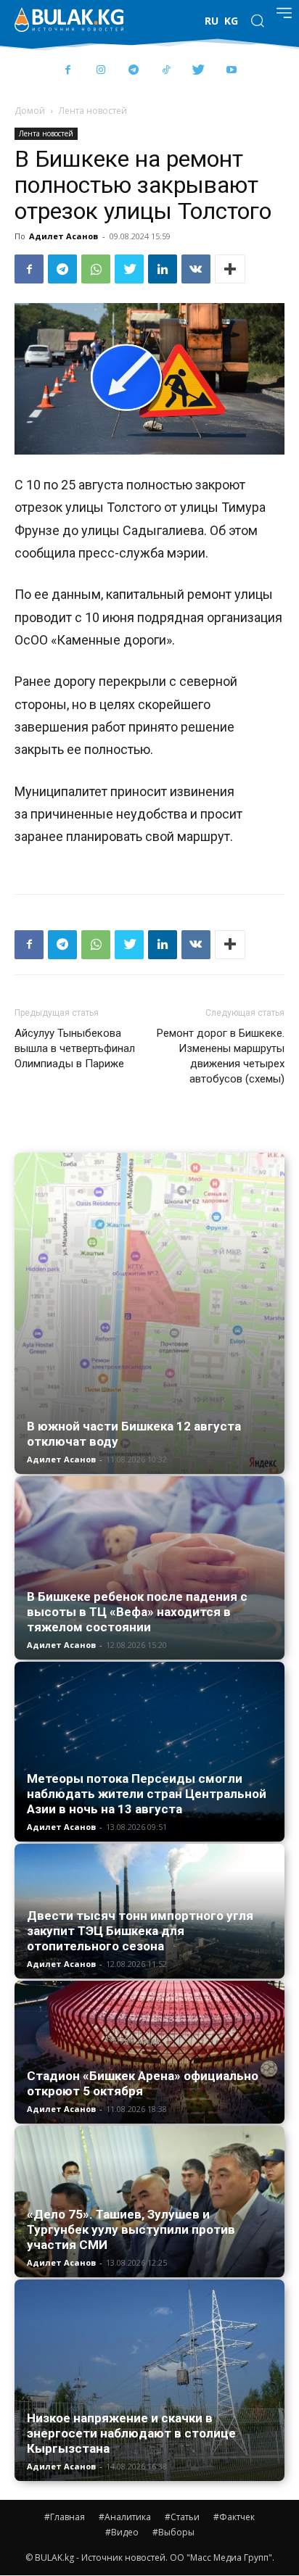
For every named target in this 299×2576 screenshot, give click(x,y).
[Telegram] (133, 71)
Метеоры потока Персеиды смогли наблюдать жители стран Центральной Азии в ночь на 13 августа (147, 1794)
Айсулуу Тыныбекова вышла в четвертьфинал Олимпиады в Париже (75, 1048)
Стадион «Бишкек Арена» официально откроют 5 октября (143, 2083)
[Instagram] (101, 71)
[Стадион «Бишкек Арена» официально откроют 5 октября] (149, 2052)
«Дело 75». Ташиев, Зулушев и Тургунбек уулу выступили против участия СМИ (131, 2229)
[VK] (196, 269)
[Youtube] (231, 71)
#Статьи (182, 2517)
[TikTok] (166, 71)
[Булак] (69, 20)
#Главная (65, 2517)
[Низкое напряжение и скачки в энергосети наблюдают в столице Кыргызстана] (149, 2381)
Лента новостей (93, 111)
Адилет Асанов (64, 236)
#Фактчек (234, 2517)
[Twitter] (198, 71)
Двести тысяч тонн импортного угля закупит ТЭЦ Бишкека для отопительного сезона (140, 1931)
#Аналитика (125, 2517)
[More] (230, 269)
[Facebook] (68, 71)
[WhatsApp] (96, 269)
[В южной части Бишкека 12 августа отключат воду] (149, 1314)
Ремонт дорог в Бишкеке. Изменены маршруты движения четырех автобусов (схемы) (221, 1056)
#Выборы (173, 2532)
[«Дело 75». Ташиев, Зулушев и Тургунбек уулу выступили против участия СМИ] (149, 2202)
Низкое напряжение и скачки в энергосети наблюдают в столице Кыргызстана (131, 2433)
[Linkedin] (163, 269)
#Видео (122, 2532)
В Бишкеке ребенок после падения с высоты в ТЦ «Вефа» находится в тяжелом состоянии (137, 1612)
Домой (30, 111)
